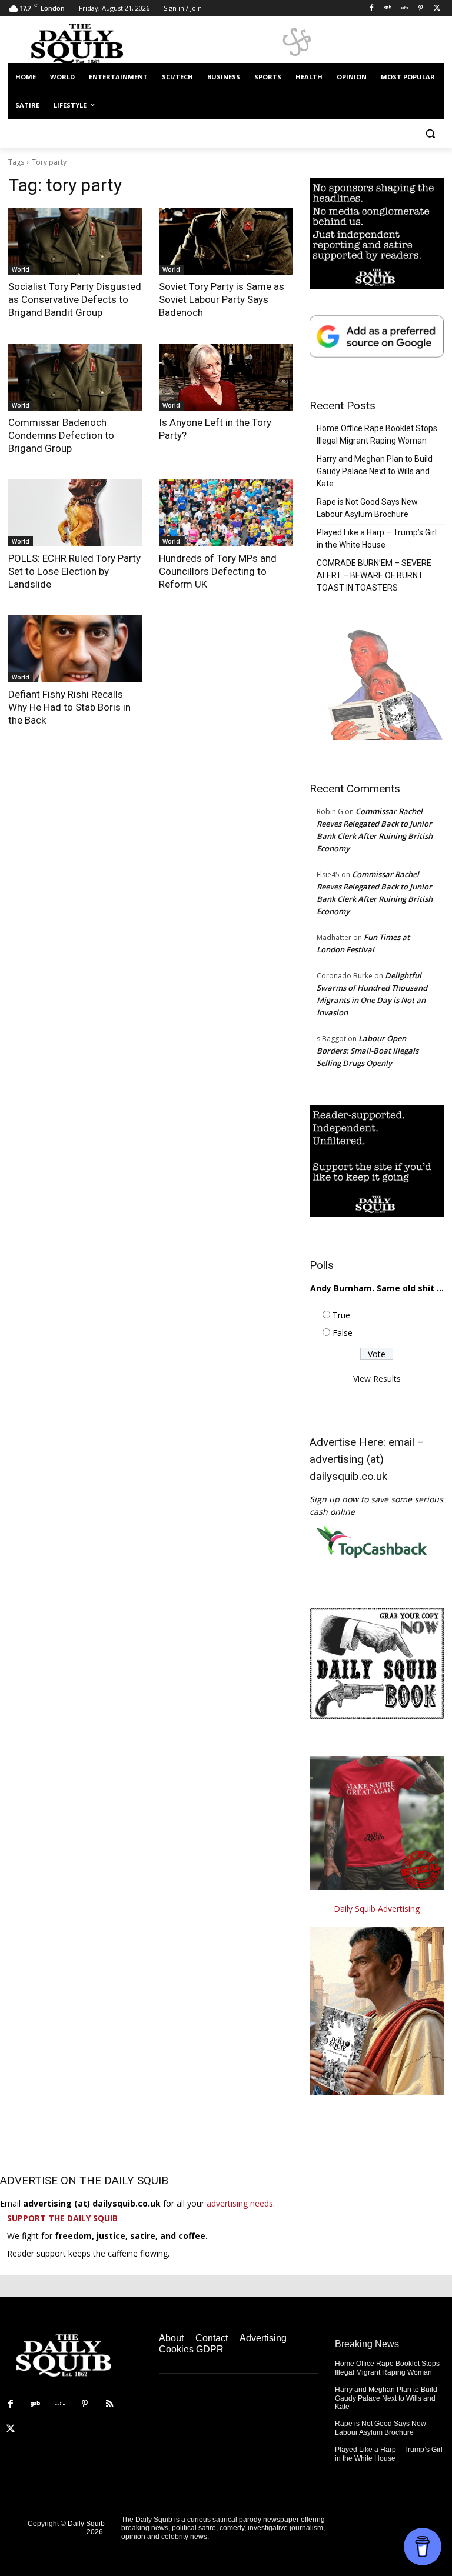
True (341, 1315)
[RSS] (109, 2404)
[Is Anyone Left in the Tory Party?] (226, 377)
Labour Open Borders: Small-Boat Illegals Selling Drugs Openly (368, 1051)
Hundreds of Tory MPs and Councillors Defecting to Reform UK (218, 571)
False (343, 1333)
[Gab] (388, 9)
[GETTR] (405, 9)
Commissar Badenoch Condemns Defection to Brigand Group (61, 435)
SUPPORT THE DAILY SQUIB (62, 2218)
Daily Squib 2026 (86, 2528)
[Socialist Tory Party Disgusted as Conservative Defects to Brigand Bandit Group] (75, 241)
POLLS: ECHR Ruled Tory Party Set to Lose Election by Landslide (74, 571)
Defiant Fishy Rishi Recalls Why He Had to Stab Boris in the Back (69, 707)
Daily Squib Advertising (377, 1909)
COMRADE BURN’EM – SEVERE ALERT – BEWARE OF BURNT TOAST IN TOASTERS (374, 575)
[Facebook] (372, 9)
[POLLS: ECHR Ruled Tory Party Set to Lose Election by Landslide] (75, 513)
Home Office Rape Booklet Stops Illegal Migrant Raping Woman (377, 434)
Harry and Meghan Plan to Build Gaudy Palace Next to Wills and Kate (375, 471)
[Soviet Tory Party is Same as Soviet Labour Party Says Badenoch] (226, 241)
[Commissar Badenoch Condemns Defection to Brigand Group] (75, 377)
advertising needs (240, 2203)
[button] (430, 134)
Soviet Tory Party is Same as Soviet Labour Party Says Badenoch (222, 299)
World (21, 269)
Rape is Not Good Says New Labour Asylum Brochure (367, 508)
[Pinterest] (421, 9)
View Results (377, 1379)
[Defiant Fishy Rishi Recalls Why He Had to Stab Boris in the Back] (75, 649)
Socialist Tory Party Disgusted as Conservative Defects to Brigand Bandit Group (75, 299)
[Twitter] (437, 9)
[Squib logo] (88, 43)
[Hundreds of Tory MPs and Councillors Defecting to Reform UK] (226, 513)
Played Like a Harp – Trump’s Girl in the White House (377, 539)
